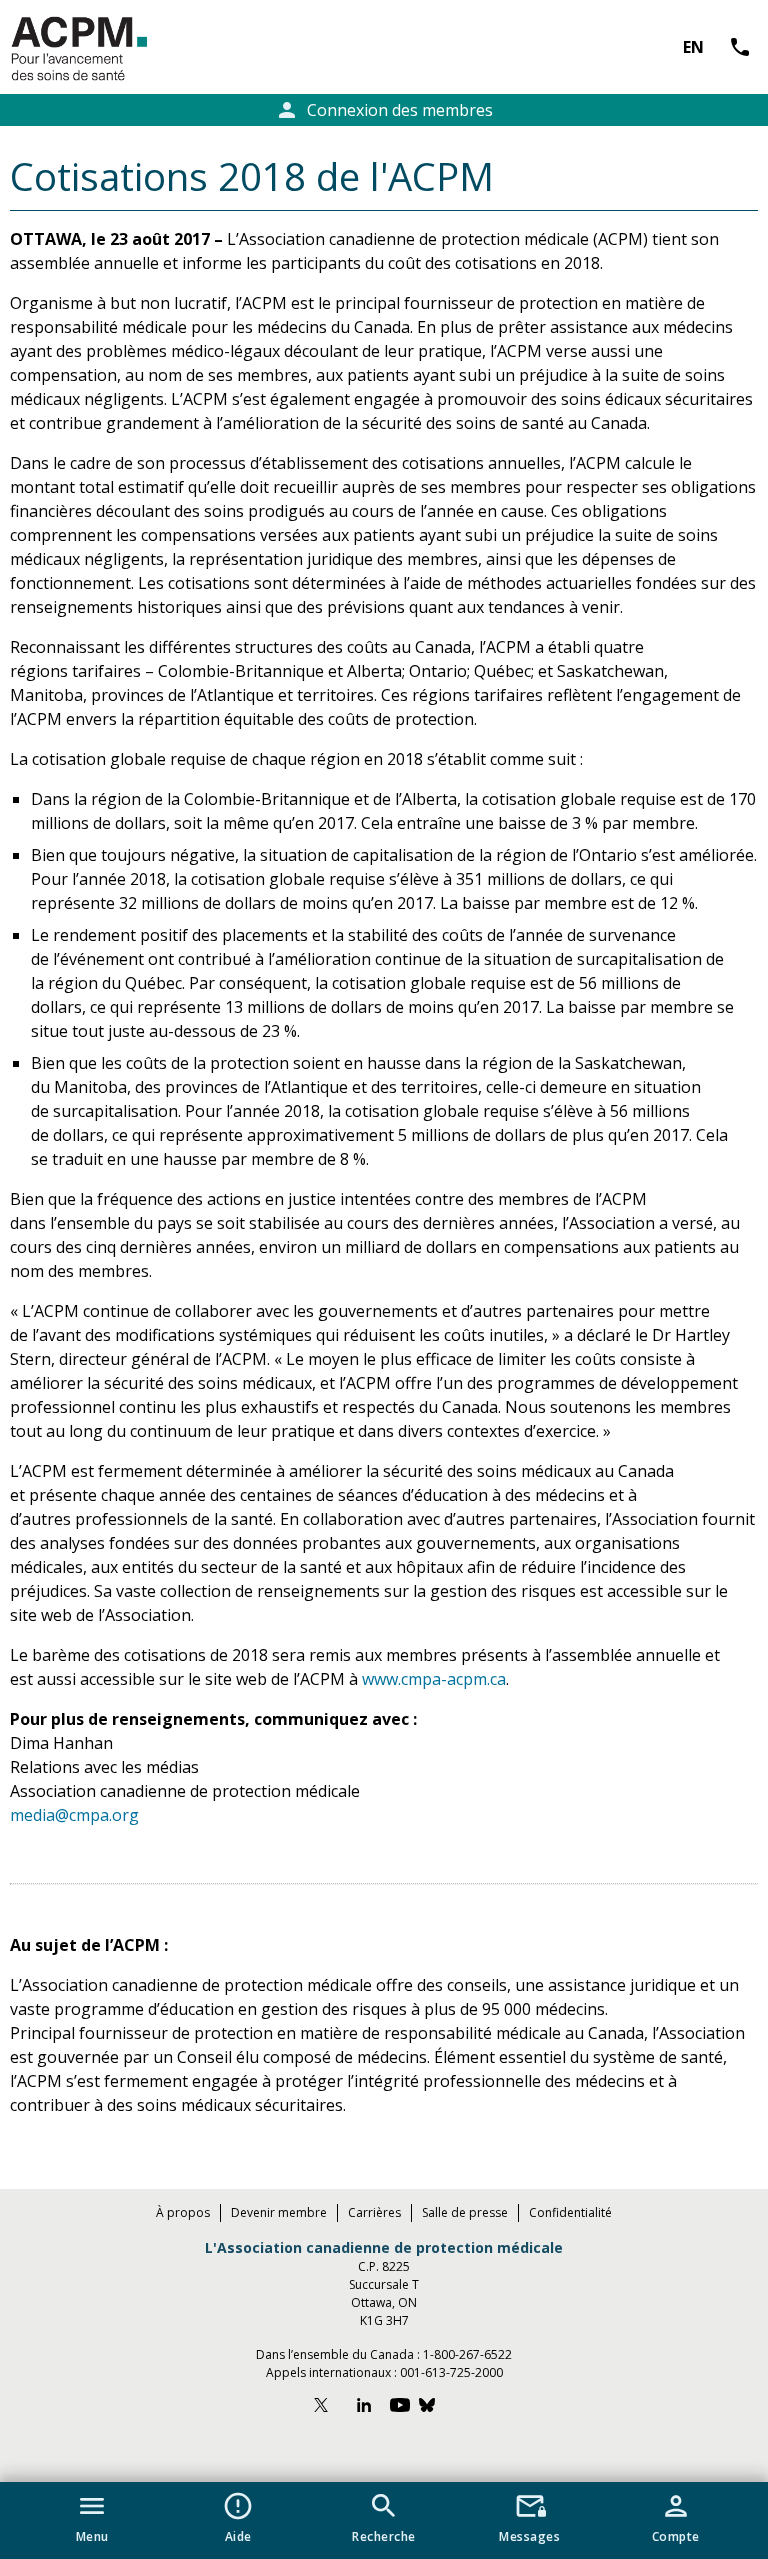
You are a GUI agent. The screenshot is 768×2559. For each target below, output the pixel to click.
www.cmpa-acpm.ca (434, 1679)
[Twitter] (330, 2407)
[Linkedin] (364, 2407)
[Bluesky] (437, 2407)
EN (693, 47)
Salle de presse (465, 2212)
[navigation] (384, 2520)
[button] (92, 2514)
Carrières (374, 2212)
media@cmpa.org (74, 1815)
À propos (183, 2212)
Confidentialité (570, 2212)
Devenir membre (279, 2212)
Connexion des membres (384, 110)
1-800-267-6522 (467, 2354)
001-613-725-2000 (451, 2372)
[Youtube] (400, 2407)
